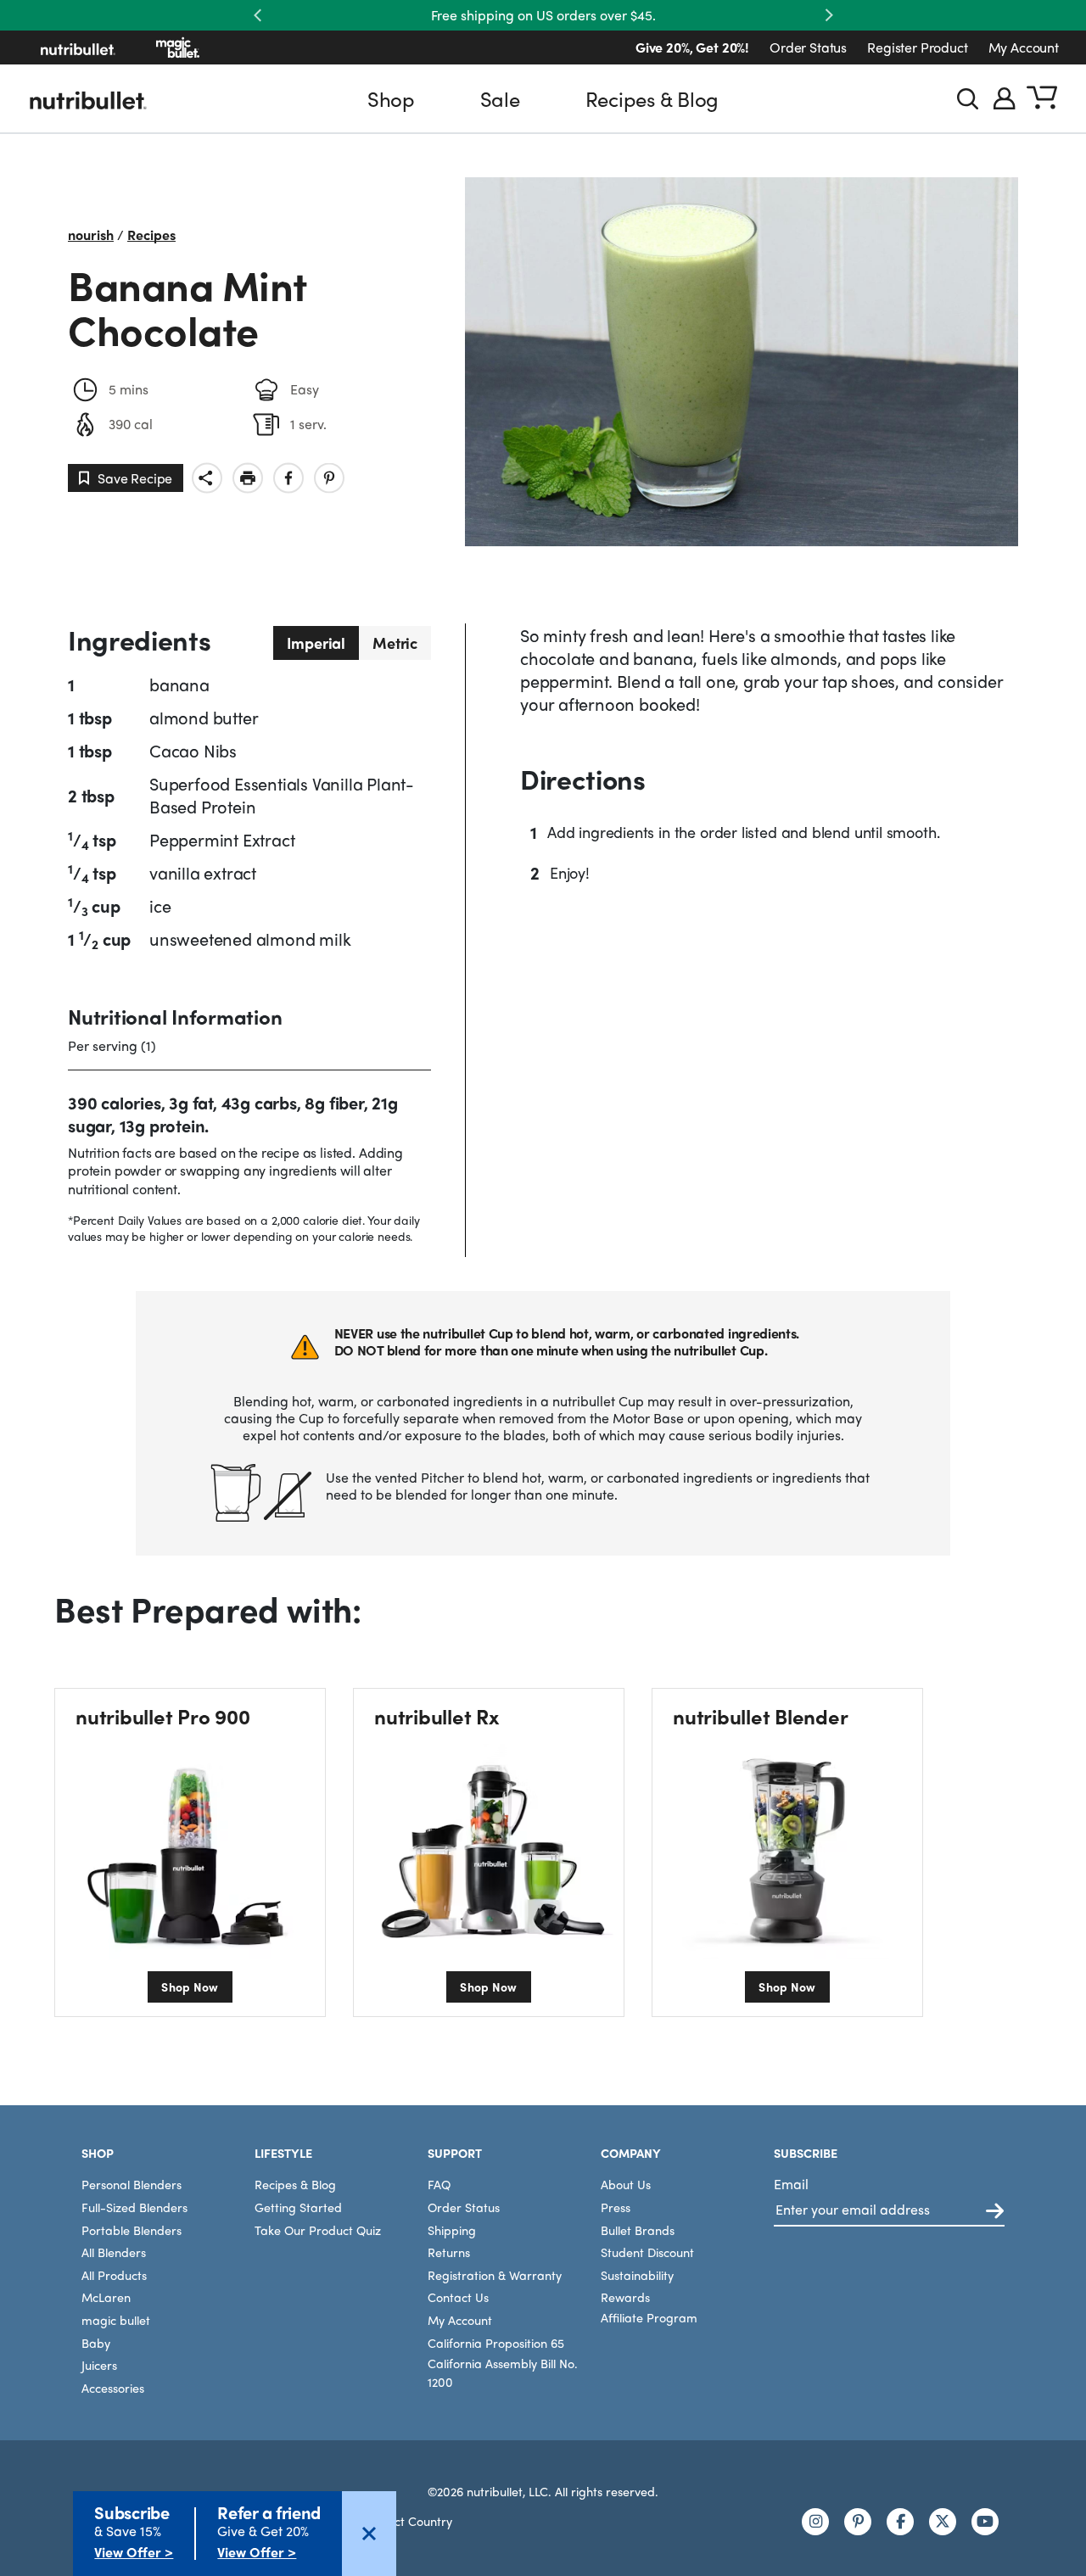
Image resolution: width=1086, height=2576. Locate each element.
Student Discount (647, 2252)
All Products (114, 2275)
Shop (391, 98)
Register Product (917, 47)
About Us (626, 2184)
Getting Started (298, 2207)
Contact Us (458, 2297)
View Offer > (134, 2552)
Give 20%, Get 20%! (692, 47)
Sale (500, 98)
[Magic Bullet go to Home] (178, 47)
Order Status (808, 47)
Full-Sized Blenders (134, 2207)
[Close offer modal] (369, 2534)
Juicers (99, 2365)
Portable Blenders (132, 2230)
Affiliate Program (649, 2317)
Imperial (316, 643)
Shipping (452, 2230)
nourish (91, 235)
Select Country (412, 2521)
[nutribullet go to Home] (78, 47)
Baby (96, 2343)
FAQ (439, 2184)
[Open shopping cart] (1042, 98)
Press (616, 2207)
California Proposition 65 (496, 2343)
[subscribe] (995, 2212)
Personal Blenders (132, 2184)
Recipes (151, 235)
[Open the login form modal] (1005, 98)
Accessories (113, 2388)
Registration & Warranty (495, 2275)
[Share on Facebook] (288, 478)
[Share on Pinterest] (329, 478)
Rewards (625, 2297)
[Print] (248, 478)
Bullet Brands (638, 2230)
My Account (1024, 47)
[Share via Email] (207, 478)
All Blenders (114, 2252)
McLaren (106, 2297)
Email (791, 2184)
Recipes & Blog (652, 98)
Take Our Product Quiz (318, 2230)
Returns (449, 2252)
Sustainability (637, 2275)
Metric (395, 643)
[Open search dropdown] (968, 99)
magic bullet (116, 2320)
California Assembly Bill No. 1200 (503, 2372)
